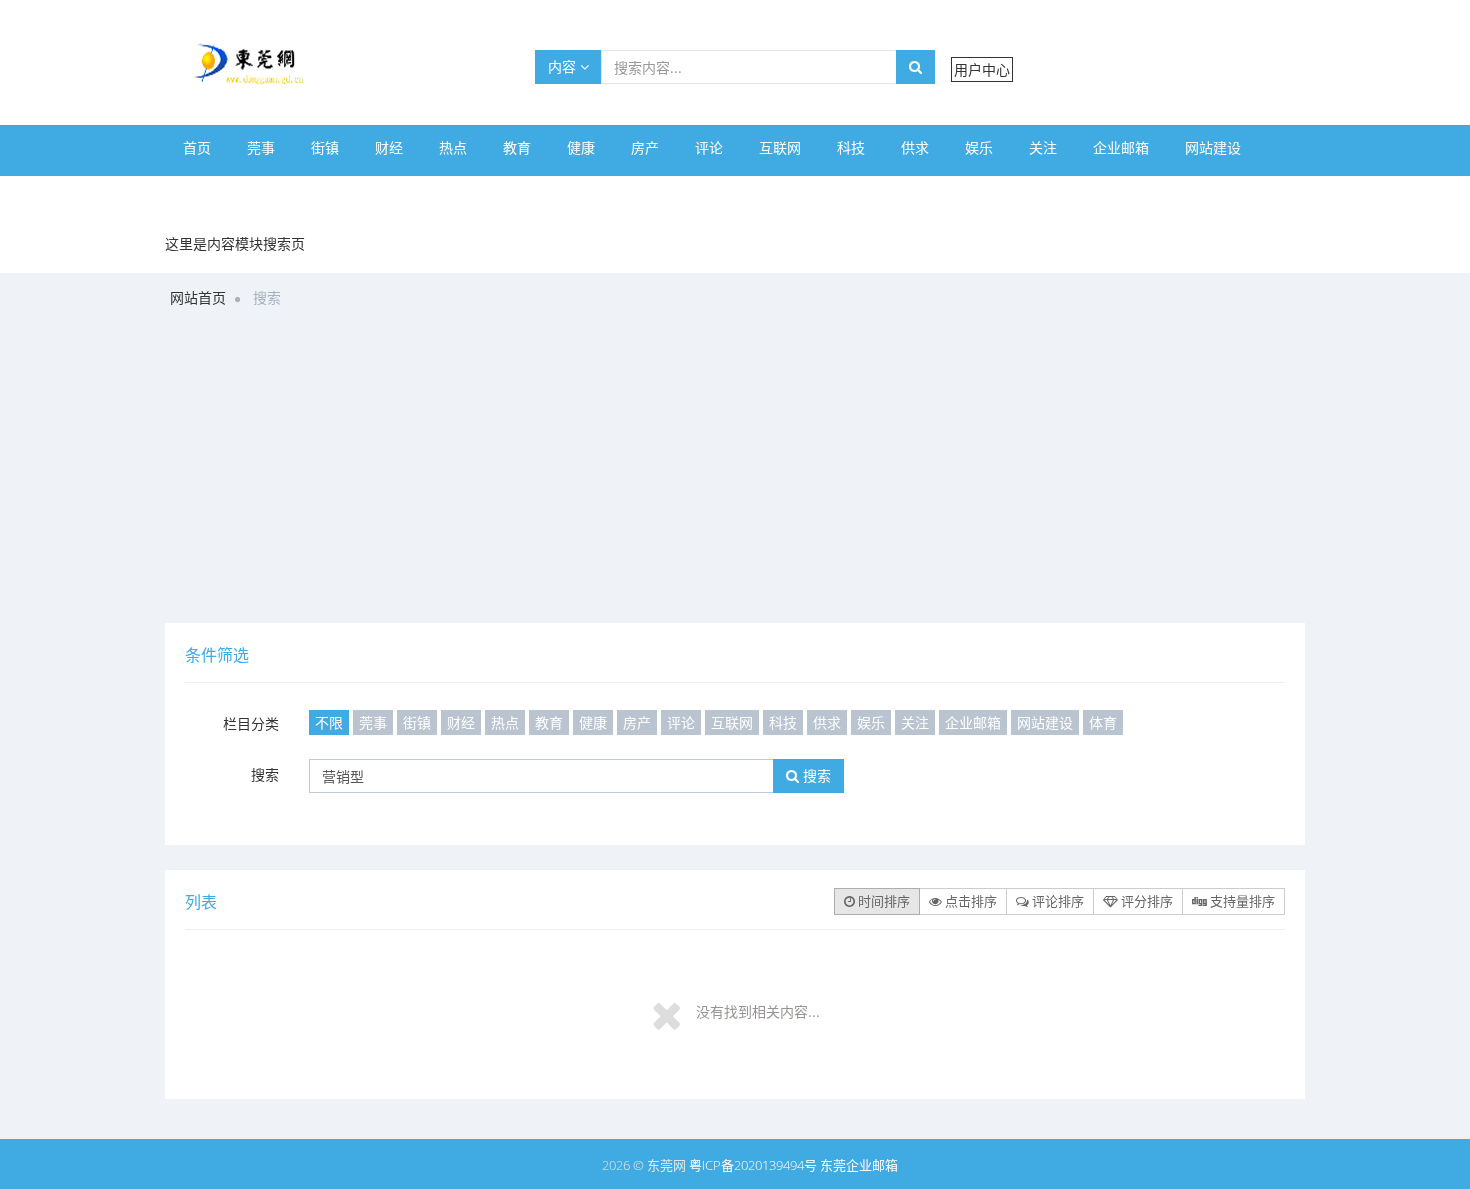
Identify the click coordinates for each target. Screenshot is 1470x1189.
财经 (389, 147)
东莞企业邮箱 (859, 1165)
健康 (581, 147)
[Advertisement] (735, 473)
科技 (851, 147)
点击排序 (969, 901)
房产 (645, 147)
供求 (915, 147)
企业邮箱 (1121, 147)
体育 (197, 192)
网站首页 (198, 297)
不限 (329, 722)
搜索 (265, 774)
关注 (1043, 147)
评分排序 (1145, 901)
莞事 (261, 147)
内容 (564, 66)
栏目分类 (251, 723)
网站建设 (1213, 147)
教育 (517, 147)
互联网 (780, 147)
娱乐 (979, 147)
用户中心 (982, 69)
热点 (453, 147)
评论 (709, 147)
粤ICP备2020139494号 (754, 1165)
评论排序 (1056, 901)
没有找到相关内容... (758, 1011)
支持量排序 (1241, 901)
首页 (197, 147)
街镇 (325, 147)
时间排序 (882, 901)
